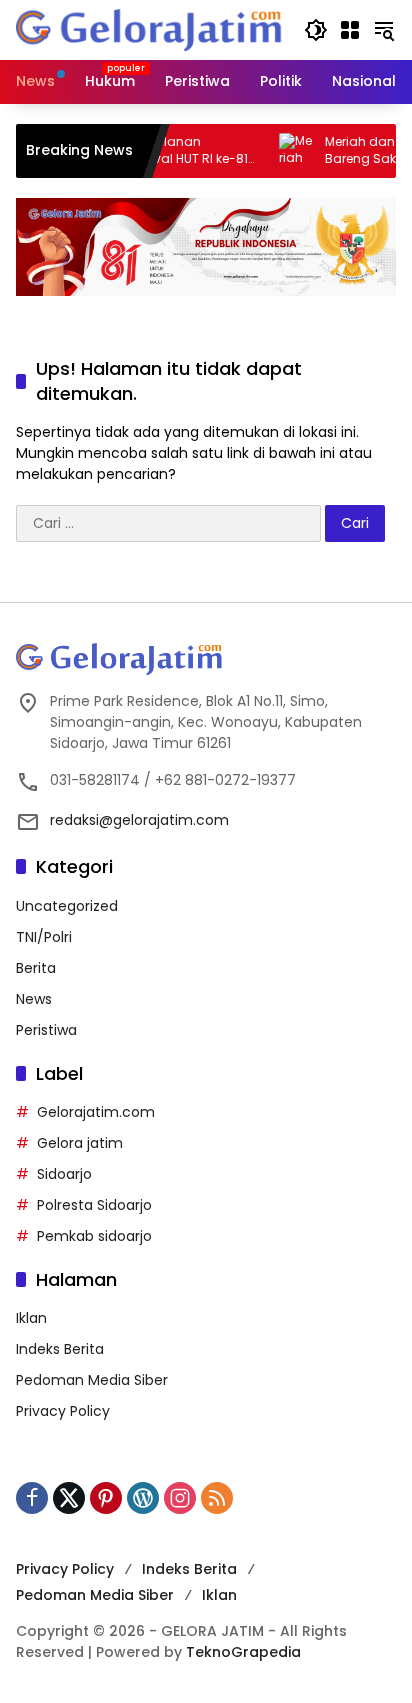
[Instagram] (180, 1498)
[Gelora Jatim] (150, 29)
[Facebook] (32, 1498)
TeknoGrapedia (243, 1652)
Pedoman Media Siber (92, 1380)
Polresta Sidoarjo (94, 1205)
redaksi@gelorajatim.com (139, 820)
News (34, 999)
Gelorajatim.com (96, 1112)
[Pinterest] (106, 1498)
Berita (36, 968)
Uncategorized (67, 906)
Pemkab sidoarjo (94, 1236)
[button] (316, 30)
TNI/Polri (44, 937)
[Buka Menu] (350, 30)
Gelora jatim (80, 1143)
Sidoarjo (64, 1174)
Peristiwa (46, 1030)
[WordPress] (143, 1498)
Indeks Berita (60, 1349)
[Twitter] (69, 1498)
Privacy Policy (63, 1411)
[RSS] (217, 1498)
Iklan (31, 1318)
